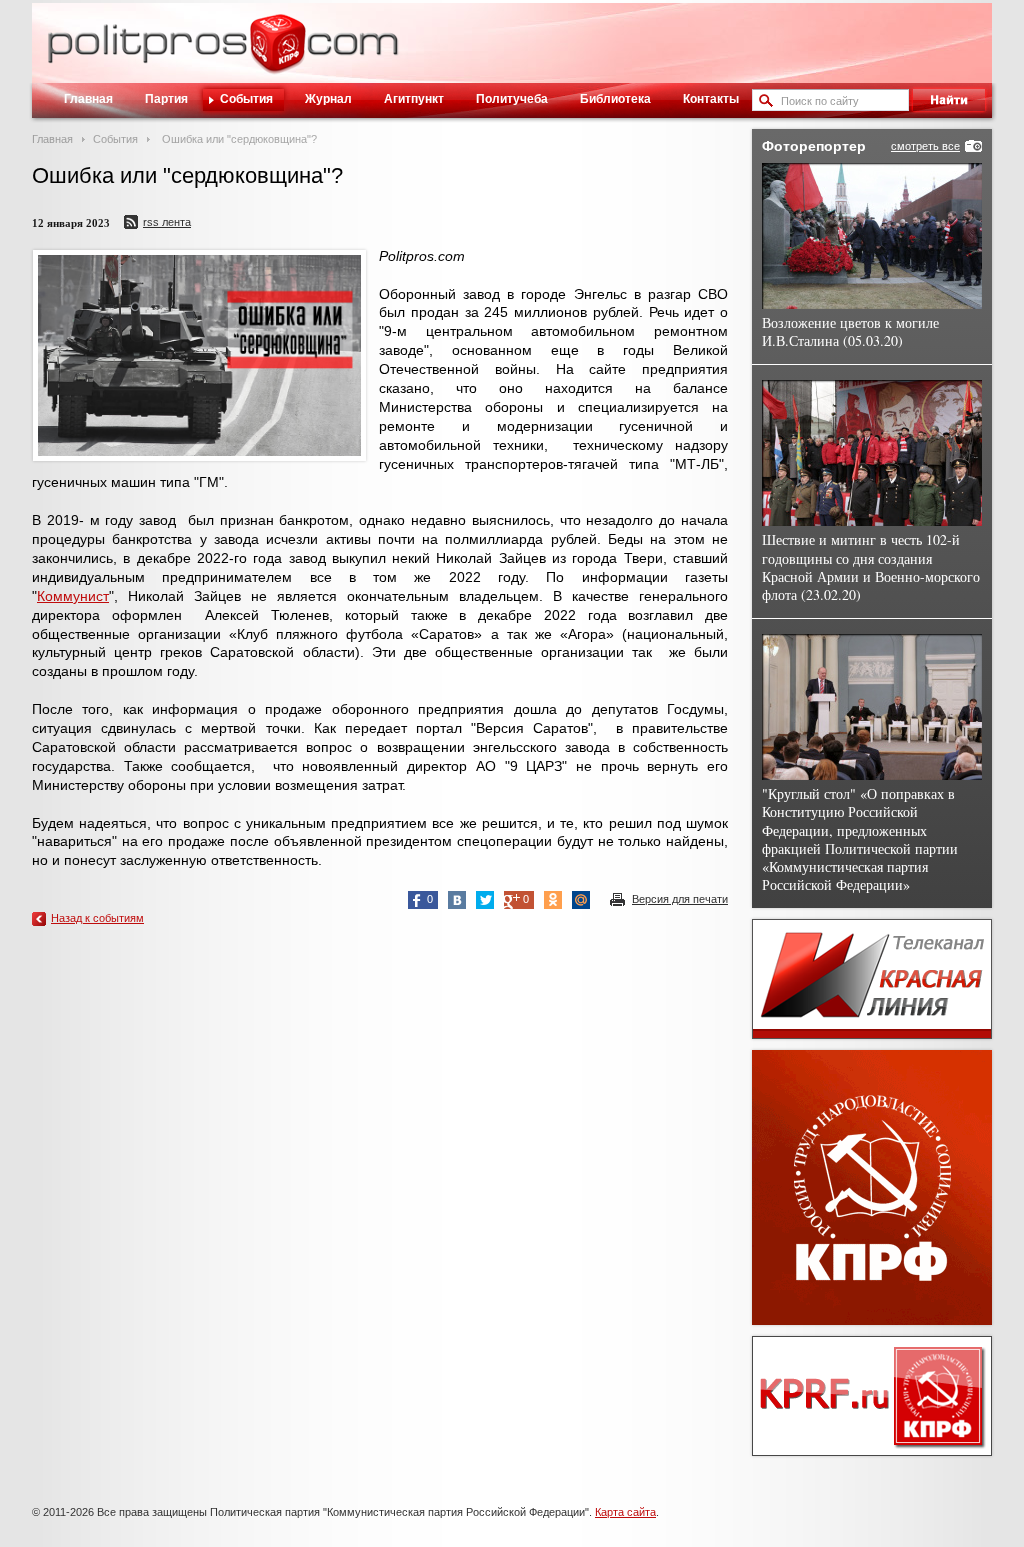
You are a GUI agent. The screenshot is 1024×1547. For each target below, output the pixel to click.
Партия (166, 99)
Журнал (328, 99)
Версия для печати (680, 899)
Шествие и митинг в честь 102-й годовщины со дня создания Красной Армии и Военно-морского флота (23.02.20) (871, 567)
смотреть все (925, 146)
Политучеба (512, 99)
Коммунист (73, 596)
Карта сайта (625, 1512)
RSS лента (167, 222)
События (246, 99)
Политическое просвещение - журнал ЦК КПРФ (277, 54)
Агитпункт (414, 99)
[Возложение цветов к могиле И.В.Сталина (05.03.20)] (872, 236)
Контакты (711, 99)
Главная (88, 99)
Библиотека (615, 99)
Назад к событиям (97, 918)
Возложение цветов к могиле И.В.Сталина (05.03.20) (850, 331)
